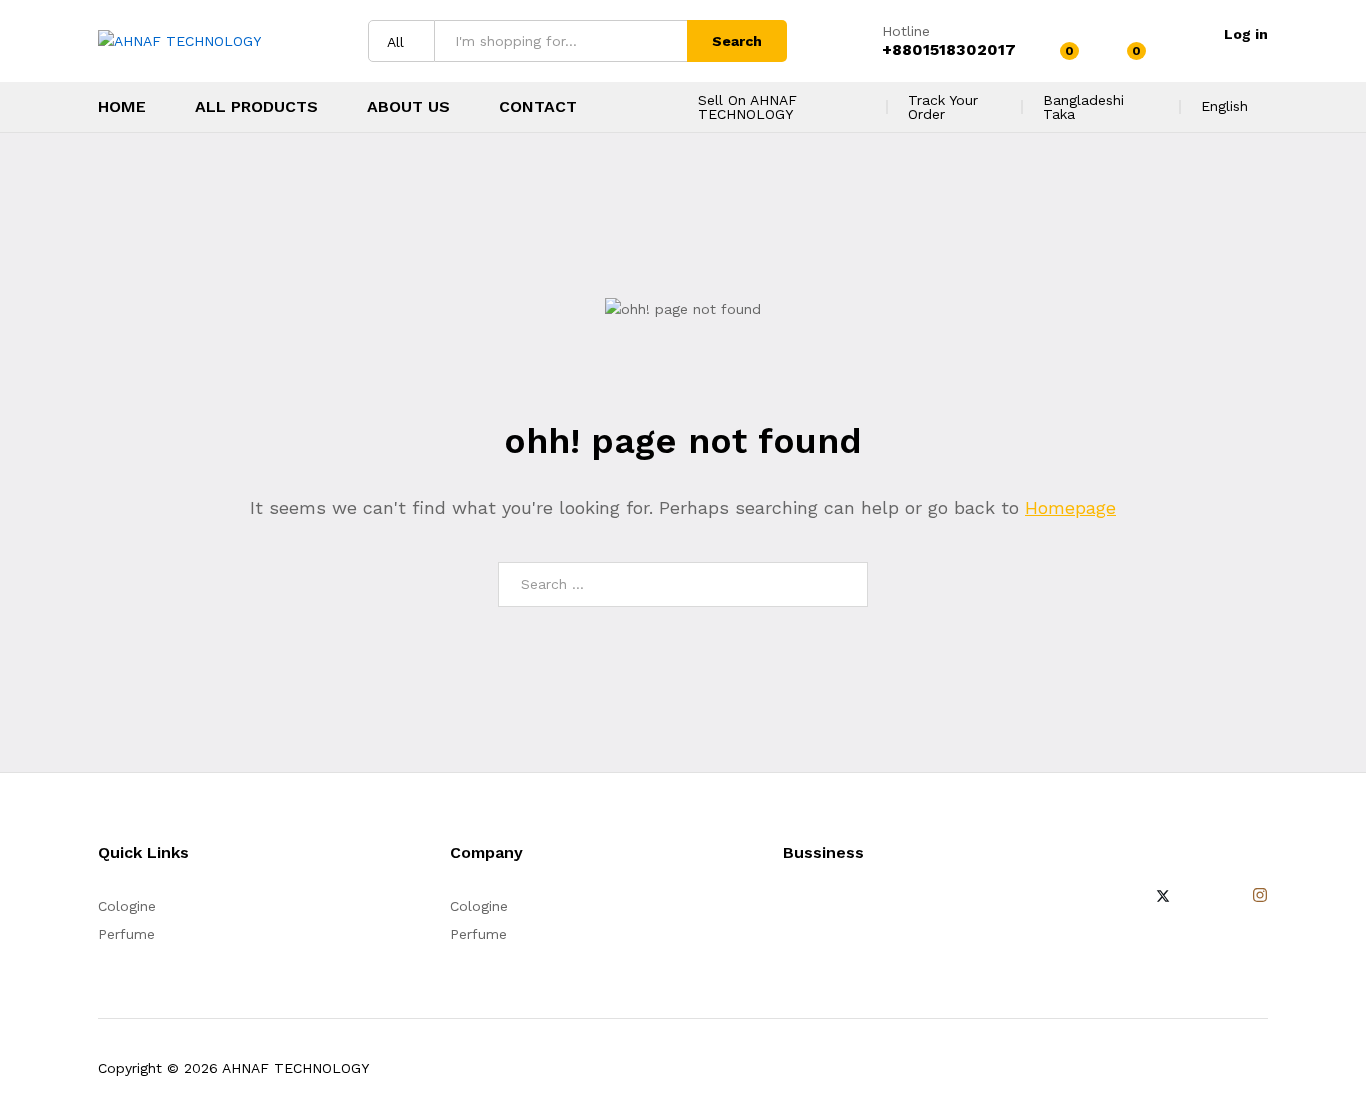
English (1224, 106)
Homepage (1070, 507)
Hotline (906, 31)
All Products (256, 107)
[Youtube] (1226, 896)
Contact (538, 107)
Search (737, 41)
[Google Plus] (1195, 896)
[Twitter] (1163, 896)
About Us (408, 107)
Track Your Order (943, 107)
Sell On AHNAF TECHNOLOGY (747, 107)
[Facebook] (1130, 896)
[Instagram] (1260, 896)
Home (122, 107)
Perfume (126, 934)
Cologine (127, 906)
